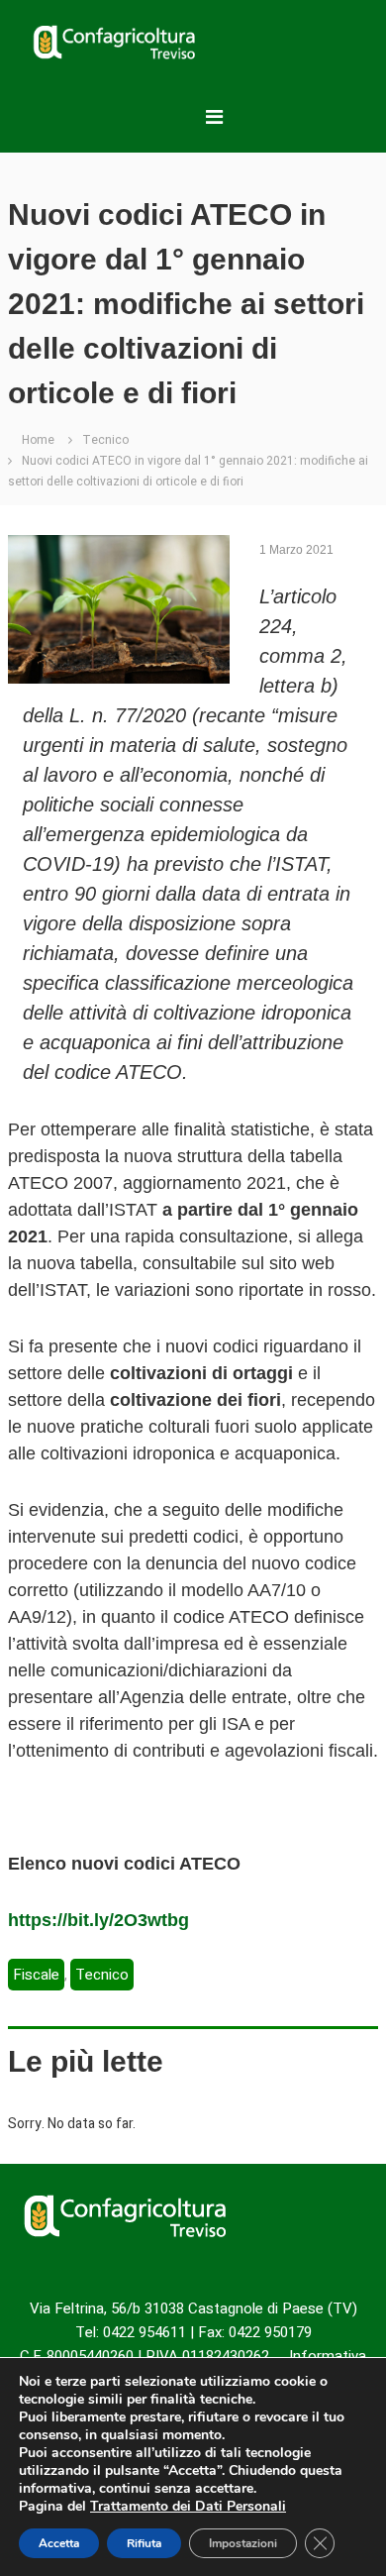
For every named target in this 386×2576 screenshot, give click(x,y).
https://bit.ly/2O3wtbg (98, 1920)
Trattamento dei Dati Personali (188, 2506)
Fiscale (36, 1975)
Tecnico (105, 440)
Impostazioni (243, 2543)
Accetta (59, 2543)
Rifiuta (144, 2543)
